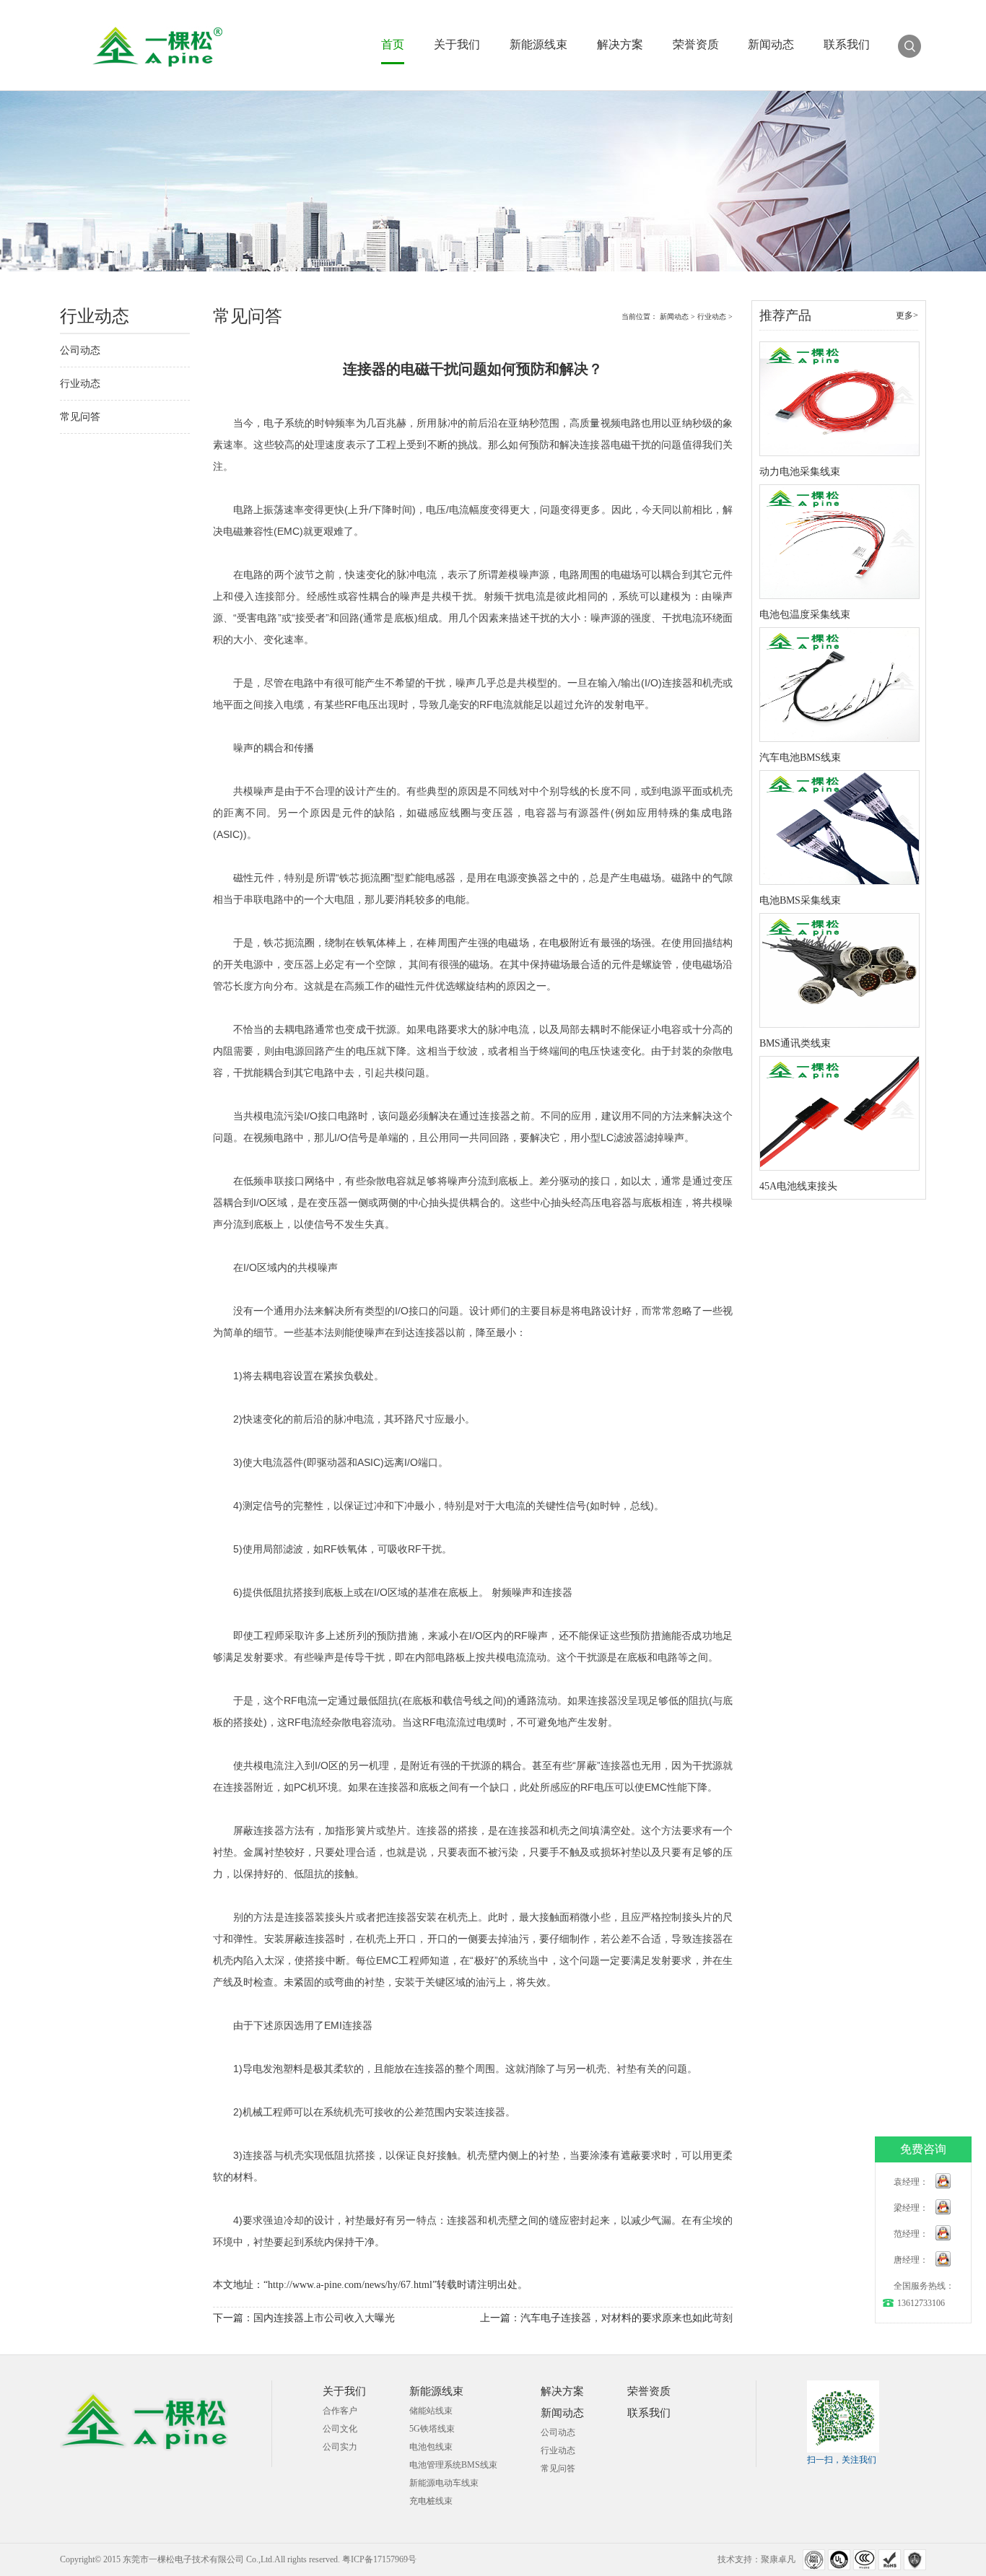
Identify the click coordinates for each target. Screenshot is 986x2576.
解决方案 (620, 45)
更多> (907, 315)
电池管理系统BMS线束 (453, 2465)
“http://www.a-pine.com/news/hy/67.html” (350, 2285)
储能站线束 (431, 2411)
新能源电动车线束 (444, 2483)
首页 (393, 45)
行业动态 (80, 384)
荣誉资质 (696, 45)
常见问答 (80, 417)
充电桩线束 (431, 2501)
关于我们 (457, 45)
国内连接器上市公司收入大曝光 (324, 2318)
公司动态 (80, 350)
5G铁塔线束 (432, 2429)
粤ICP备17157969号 (379, 2559)
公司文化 (340, 2429)
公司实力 (340, 2447)
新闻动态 (771, 45)
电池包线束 (431, 2447)
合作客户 (340, 2411)
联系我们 (847, 45)
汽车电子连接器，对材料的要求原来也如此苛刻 (627, 2318)
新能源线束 (538, 45)
